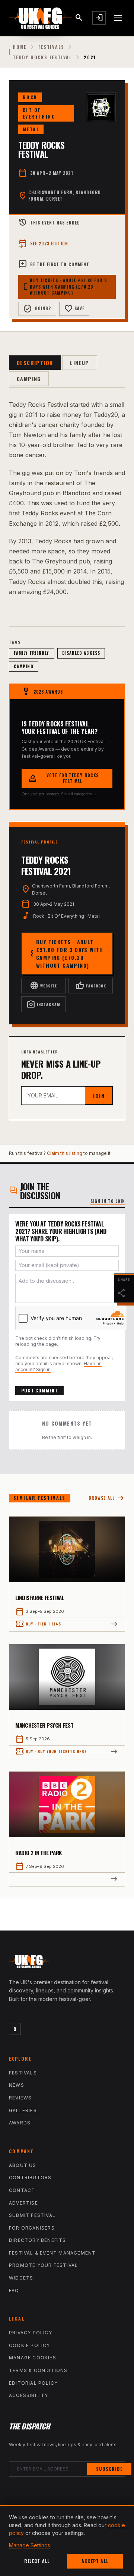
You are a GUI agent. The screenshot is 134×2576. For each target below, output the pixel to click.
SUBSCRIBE (109, 2469)
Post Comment (39, 1390)
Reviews (20, 2098)
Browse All (107, 1498)
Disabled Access (81, 653)
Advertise (23, 2203)
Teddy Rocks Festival (42, 57)
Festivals (51, 47)
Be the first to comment (54, 264)
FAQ (14, 2291)
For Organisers (32, 2228)
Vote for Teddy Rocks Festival (63, 778)
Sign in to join (108, 1201)
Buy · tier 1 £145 (38, 1624)
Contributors (30, 2178)
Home (20, 47)
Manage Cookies (33, 2358)
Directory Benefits (38, 2240)
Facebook (91, 986)
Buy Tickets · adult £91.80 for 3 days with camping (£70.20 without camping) (65, 287)
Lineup (79, 363)
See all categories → (79, 794)
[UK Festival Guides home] (67, 1963)
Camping (29, 379)
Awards (20, 2123)
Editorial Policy (33, 2383)
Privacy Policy (31, 2333)
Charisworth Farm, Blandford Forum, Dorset (65, 196)
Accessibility (29, 2395)
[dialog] (67, 2541)
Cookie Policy (30, 2345)
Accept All (95, 2561)
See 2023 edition (43, 244)
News (17, 2085)
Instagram (43, 1004)
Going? (37, 309)
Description (35, 363)
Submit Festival (32, 2215)
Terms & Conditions (38, 2370)
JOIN (99, 1096)
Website (43, 986)
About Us (23, 2165)
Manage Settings (30, 2545)
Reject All (37, 2561)
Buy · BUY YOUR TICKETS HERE (51, 1752)
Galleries (23, 2110)
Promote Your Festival (43, 2265)
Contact (22, 2190)
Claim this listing (65, 1153)
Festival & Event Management (52, 2253)
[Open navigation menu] (118, 18)
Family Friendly (32, 653)
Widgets (21, 2278)
